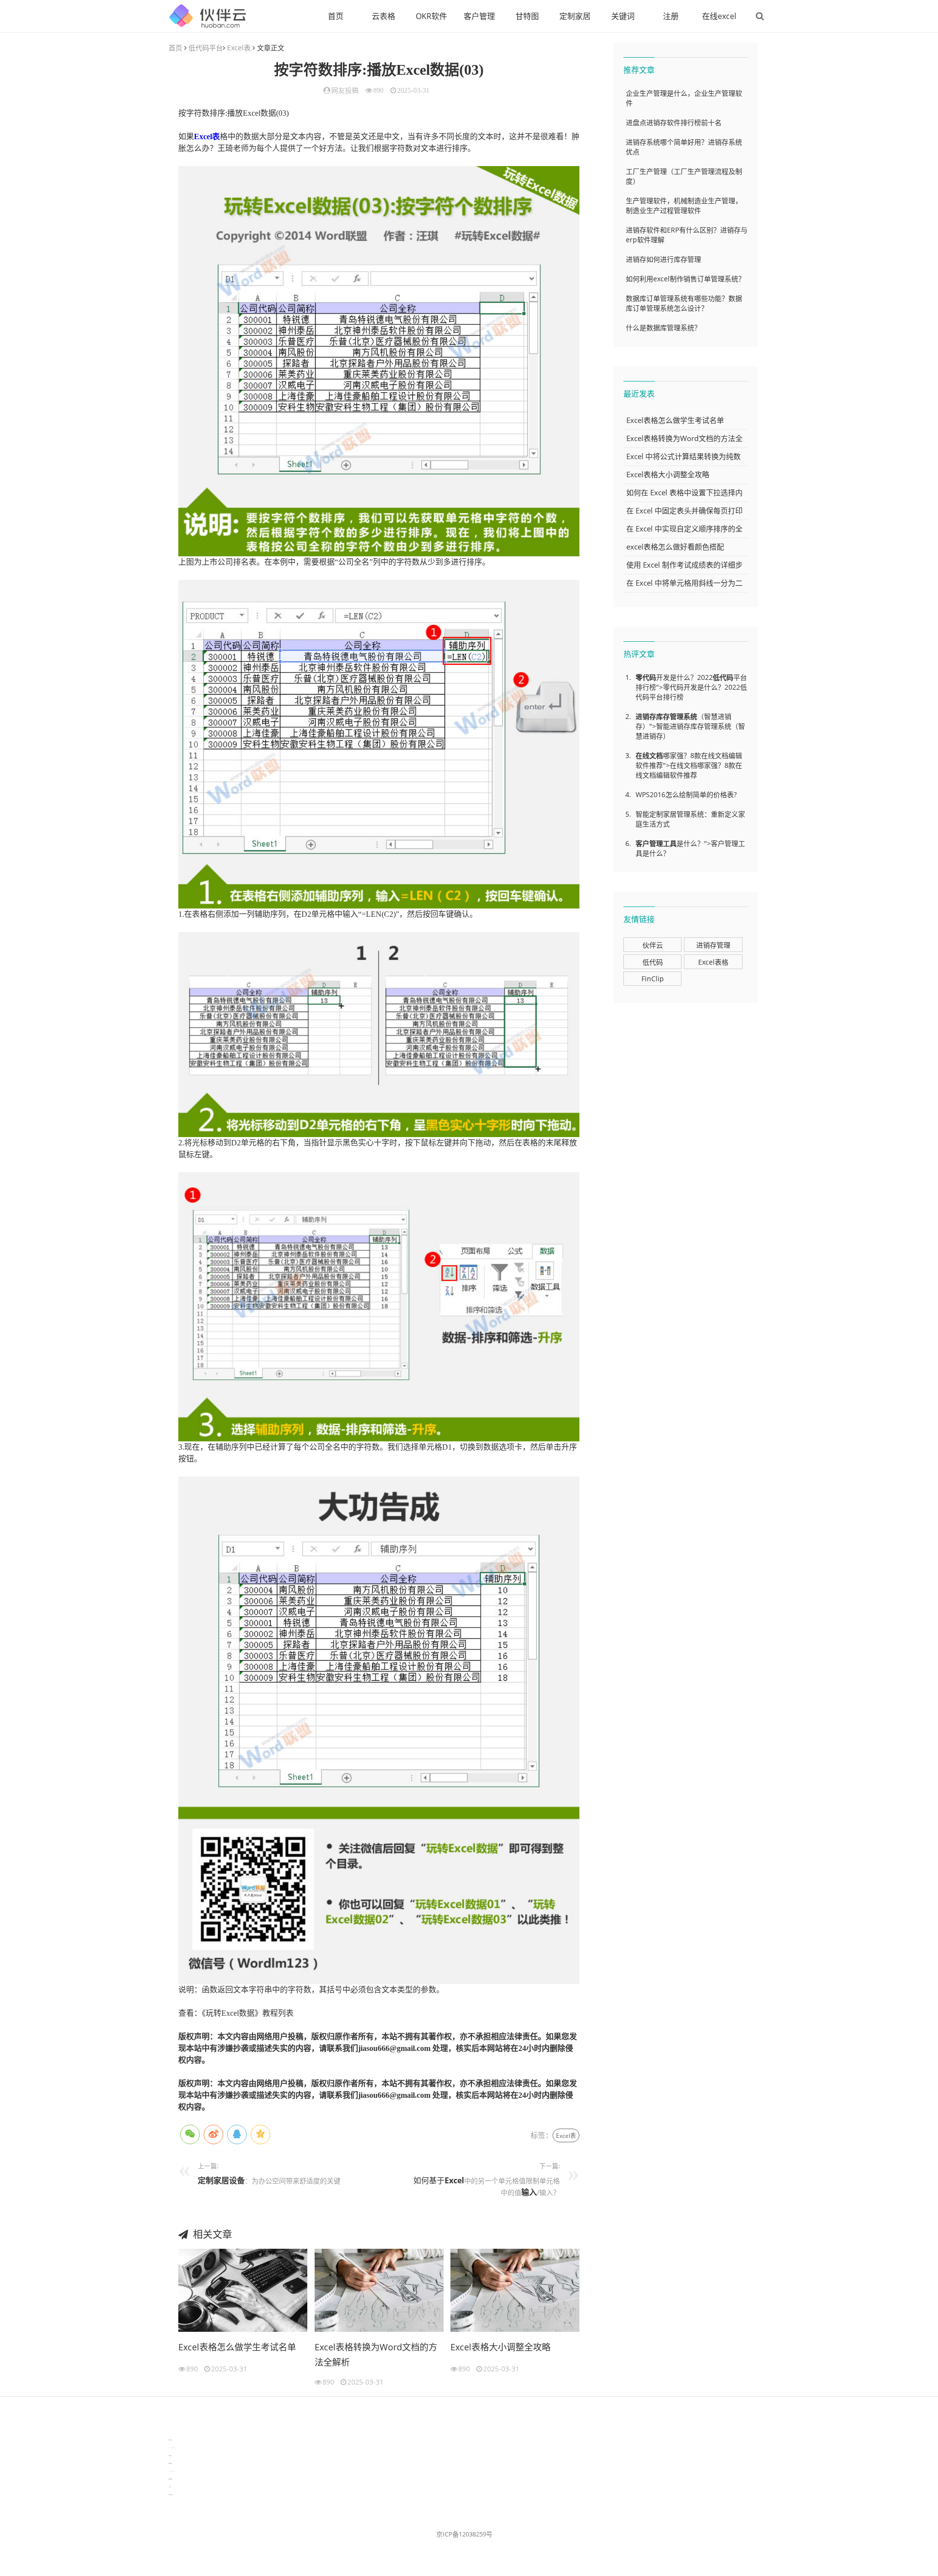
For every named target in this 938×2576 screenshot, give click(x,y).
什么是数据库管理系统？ (663, 327)
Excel (454, 2180)
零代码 (646, 677)
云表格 (384, 16)
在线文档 (649, 755)
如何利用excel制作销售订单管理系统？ (685, 279)
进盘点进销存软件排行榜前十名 (674, 122)
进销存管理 (713, 945)
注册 (671, 16)
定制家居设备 (221, 2180)
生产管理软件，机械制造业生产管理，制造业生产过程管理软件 (684, 205)
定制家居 (575, 16)
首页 (336, 16)
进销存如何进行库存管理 (663, 259)
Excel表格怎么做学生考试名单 (237, 2347)
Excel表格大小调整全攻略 (501, 2347)
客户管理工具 (656, 843)
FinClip (653, 979)
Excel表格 (713, 962)
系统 (690, 716)
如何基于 (429, 2180)
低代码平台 (206, 48)
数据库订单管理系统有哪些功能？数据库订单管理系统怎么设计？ (684, 303)
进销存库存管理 (660, 716)
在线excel (719, 16)
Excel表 (239, 48)
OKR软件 (431, 16)
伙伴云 (653, 945)
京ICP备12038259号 (464, 2534)
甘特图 (527, 16)
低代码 (723, 677)
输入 (529, 2192)
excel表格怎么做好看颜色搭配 (675, 547)
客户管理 (479, 16)
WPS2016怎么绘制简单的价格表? (686, 794)
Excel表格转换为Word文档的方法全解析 (376, 2355)
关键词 (623, 16)
